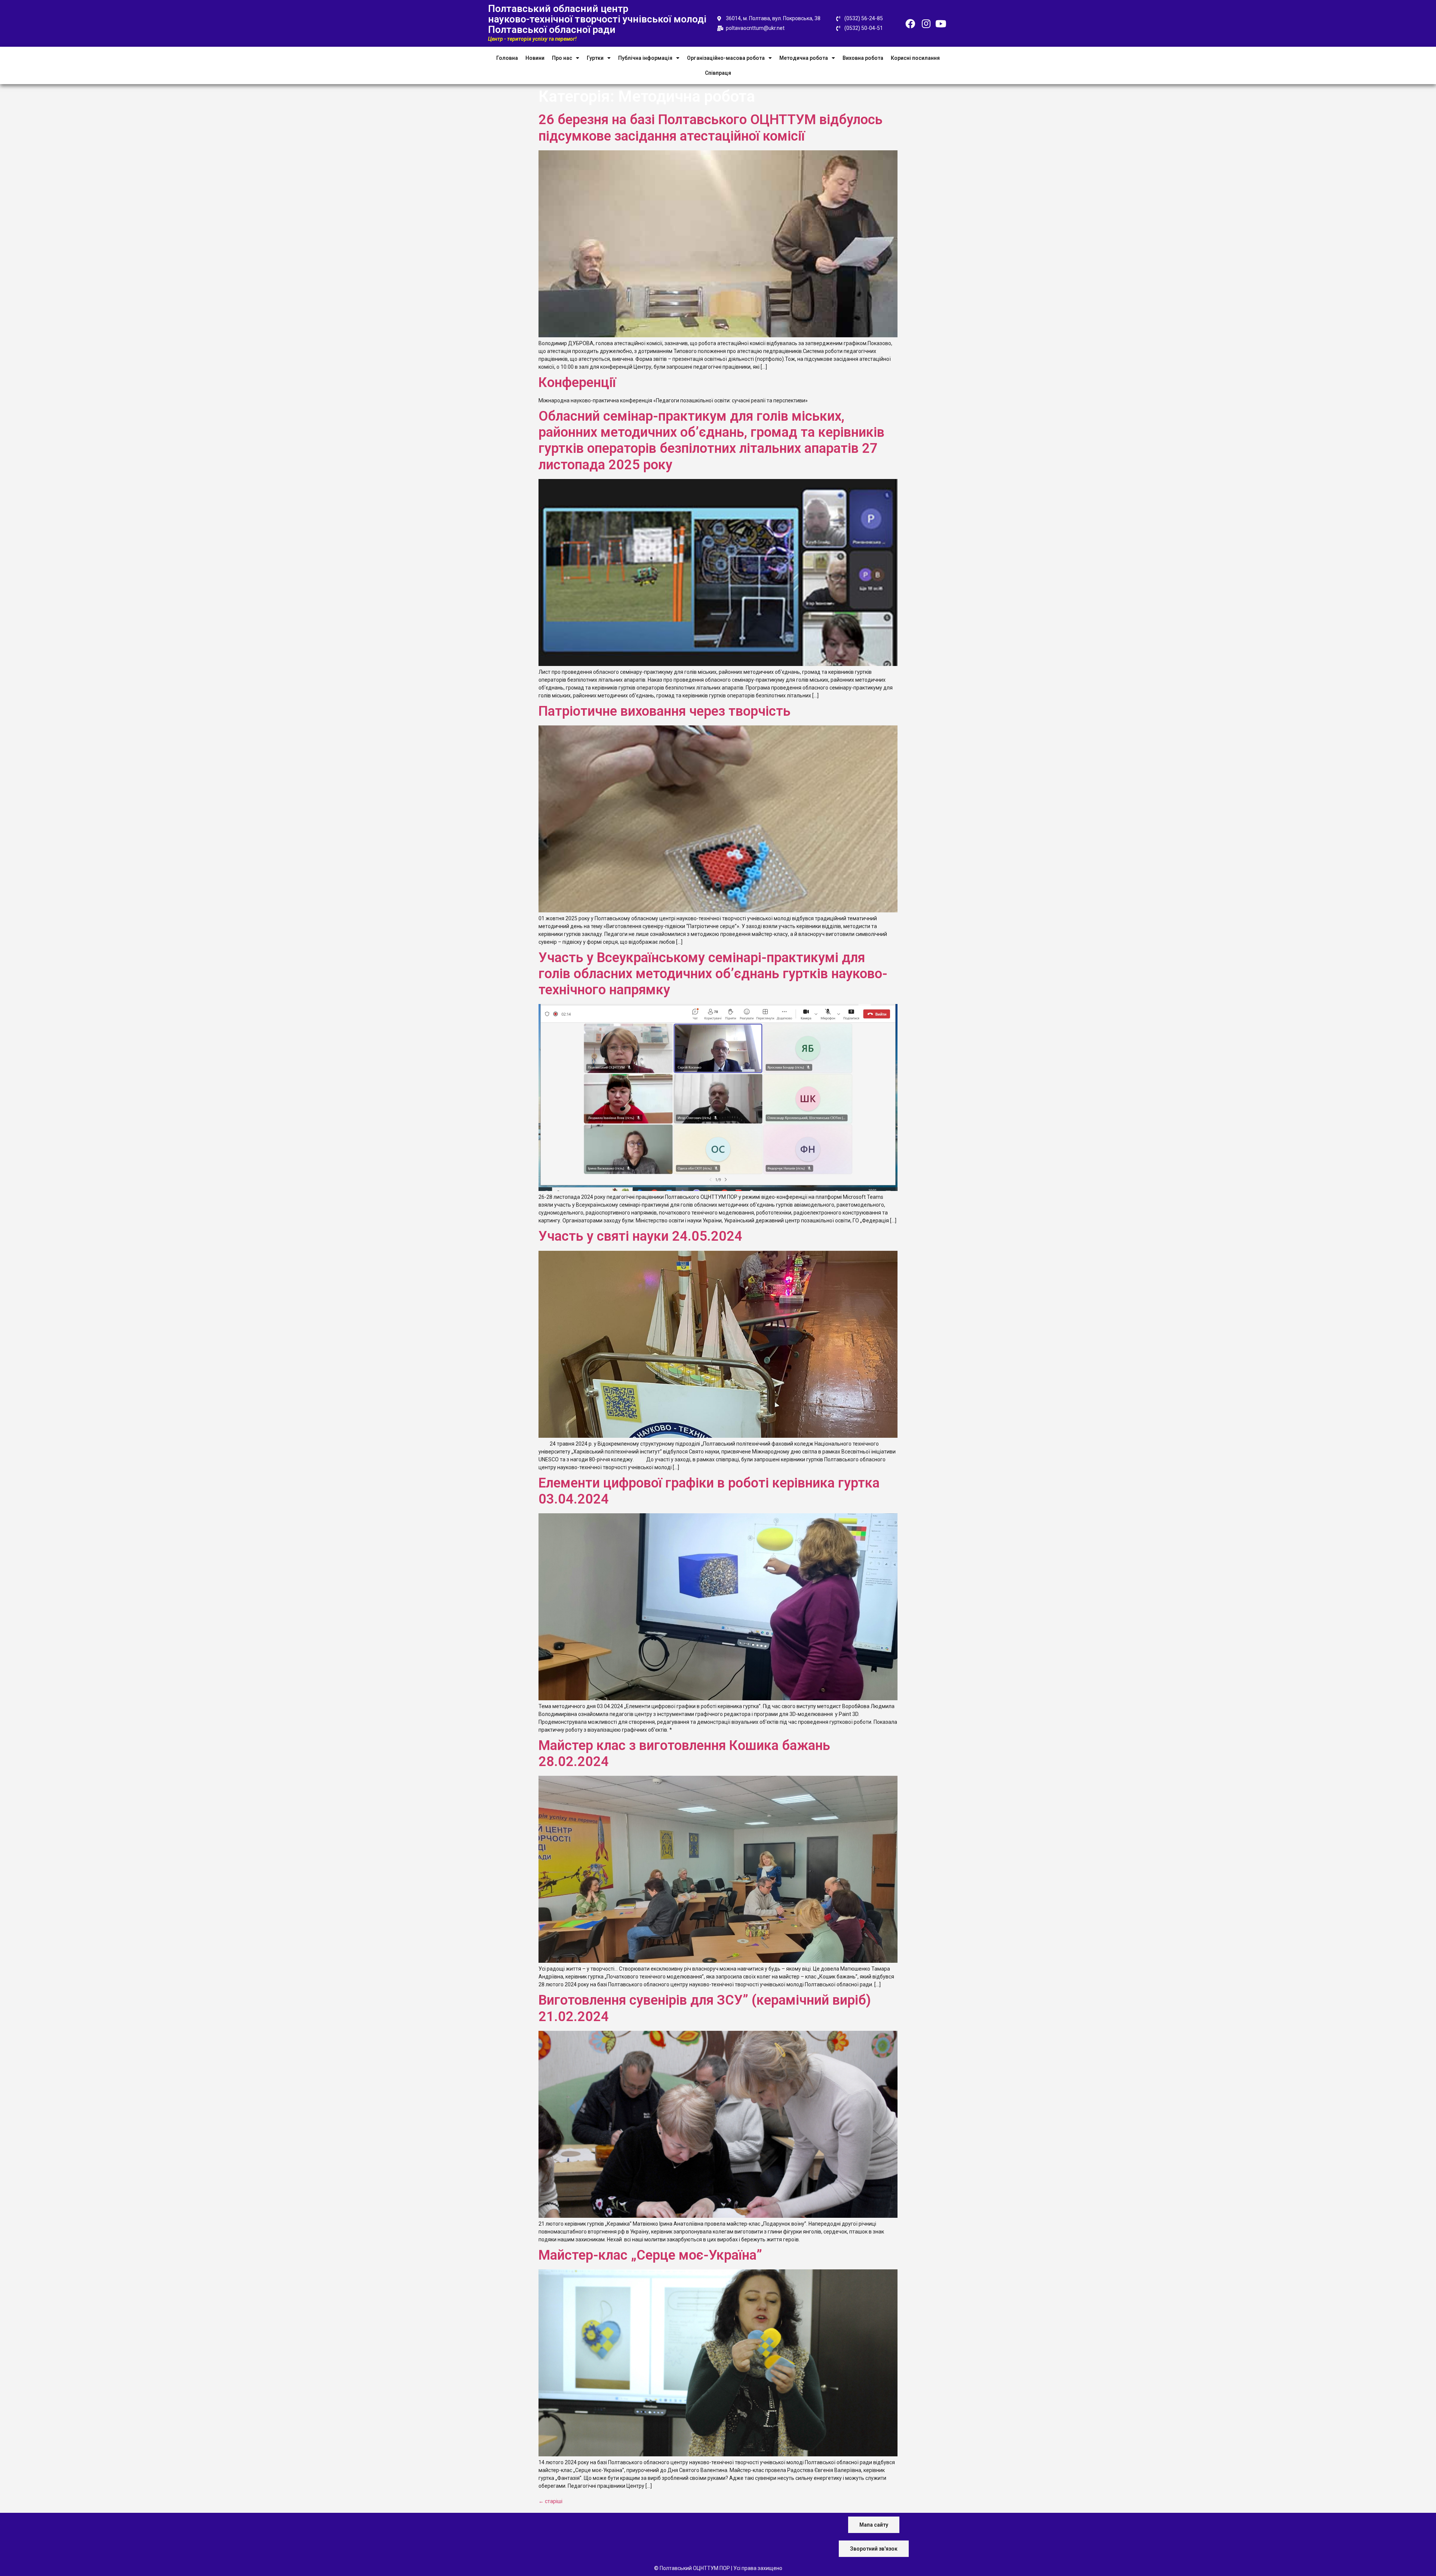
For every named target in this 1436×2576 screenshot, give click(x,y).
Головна (507, 58)
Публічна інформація (645, 58)
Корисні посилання (915, 58)
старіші (550, 2501)
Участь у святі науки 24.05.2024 (640, 1236)
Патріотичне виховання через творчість (665, 711)
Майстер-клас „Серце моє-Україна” (650, 2255)
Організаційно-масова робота (726, 58)
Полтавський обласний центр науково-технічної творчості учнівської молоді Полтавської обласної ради (597, 19)
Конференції (577, 383)
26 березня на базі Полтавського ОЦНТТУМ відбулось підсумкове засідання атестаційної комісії (711, 128)
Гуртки (595, 58)
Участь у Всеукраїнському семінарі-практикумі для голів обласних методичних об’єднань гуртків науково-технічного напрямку (713, 974)
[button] (874, 2525)
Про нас (562, 58)
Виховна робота (863, 58)
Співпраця (718, 73)
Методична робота (804, 58)
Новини (535, 58)
